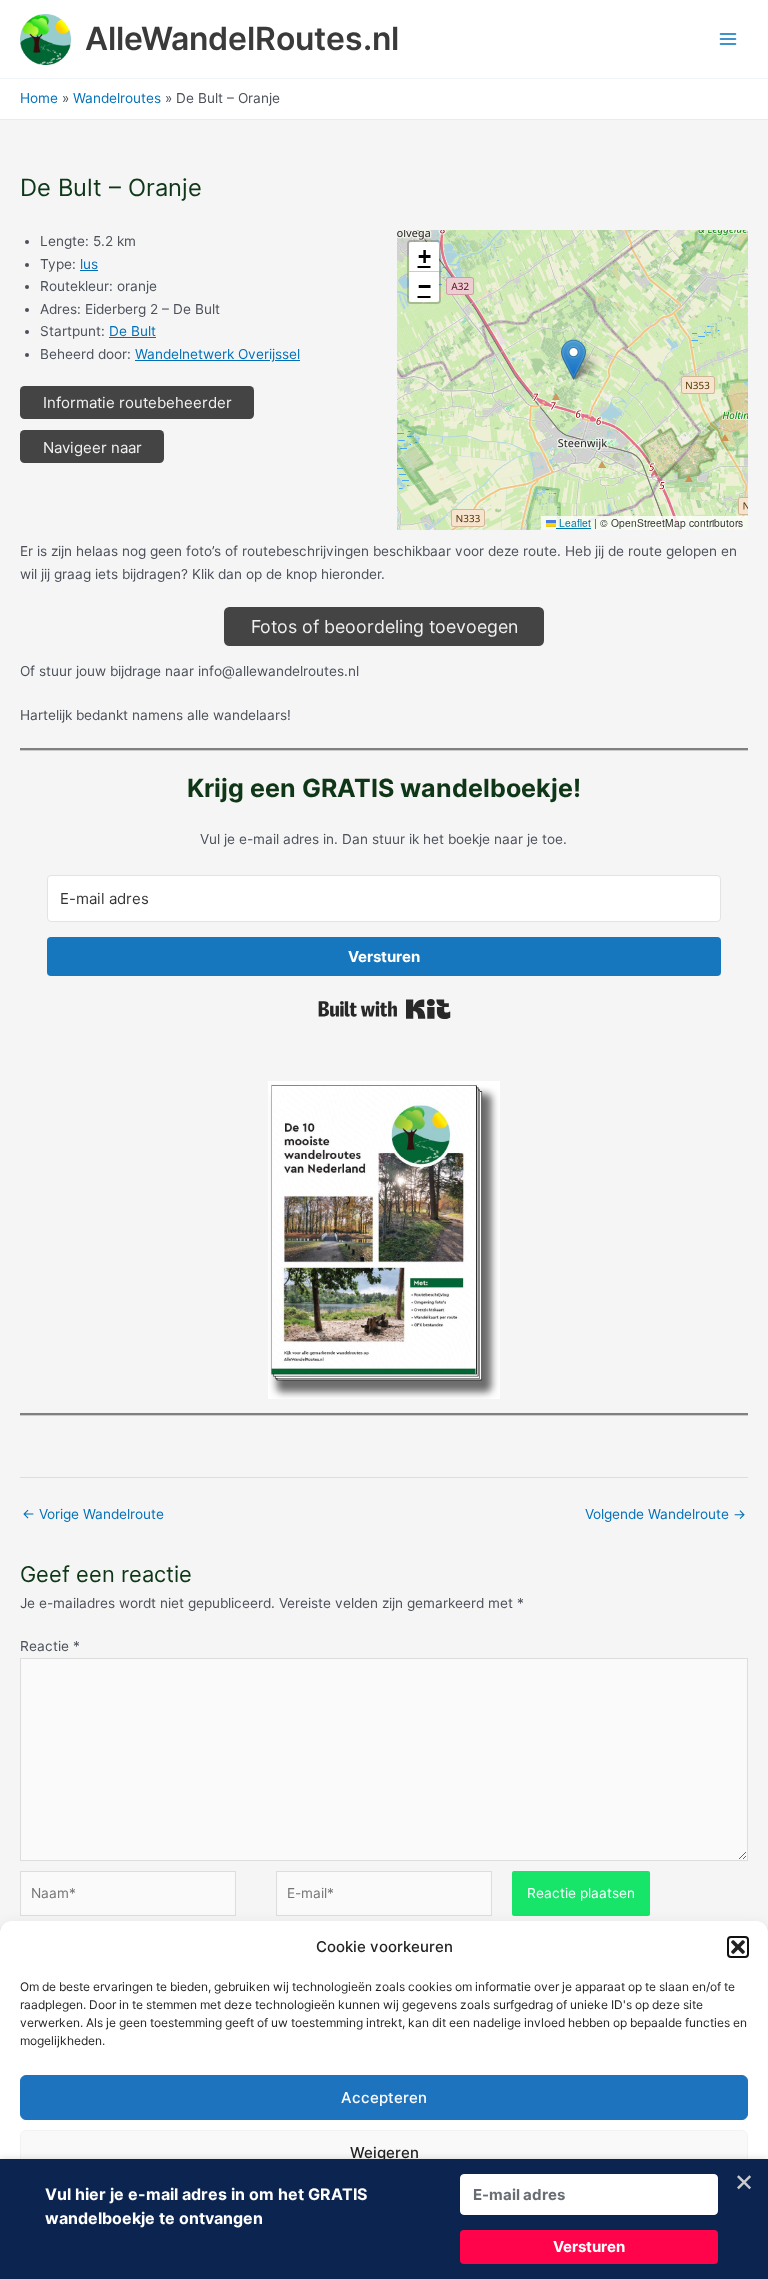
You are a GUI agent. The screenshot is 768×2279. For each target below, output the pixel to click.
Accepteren (384, 2097)
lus (89, 264)
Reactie (50, 1646)
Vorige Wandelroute (93, 1514)
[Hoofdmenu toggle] (728, 39)
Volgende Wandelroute (665, 1514)
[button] (738, 1947)
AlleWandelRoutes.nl (242, 38)
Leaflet (573, 522)
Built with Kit (384, 1009)
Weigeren (384, 2152)
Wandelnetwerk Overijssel (217, 354)
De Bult (132, 331)
